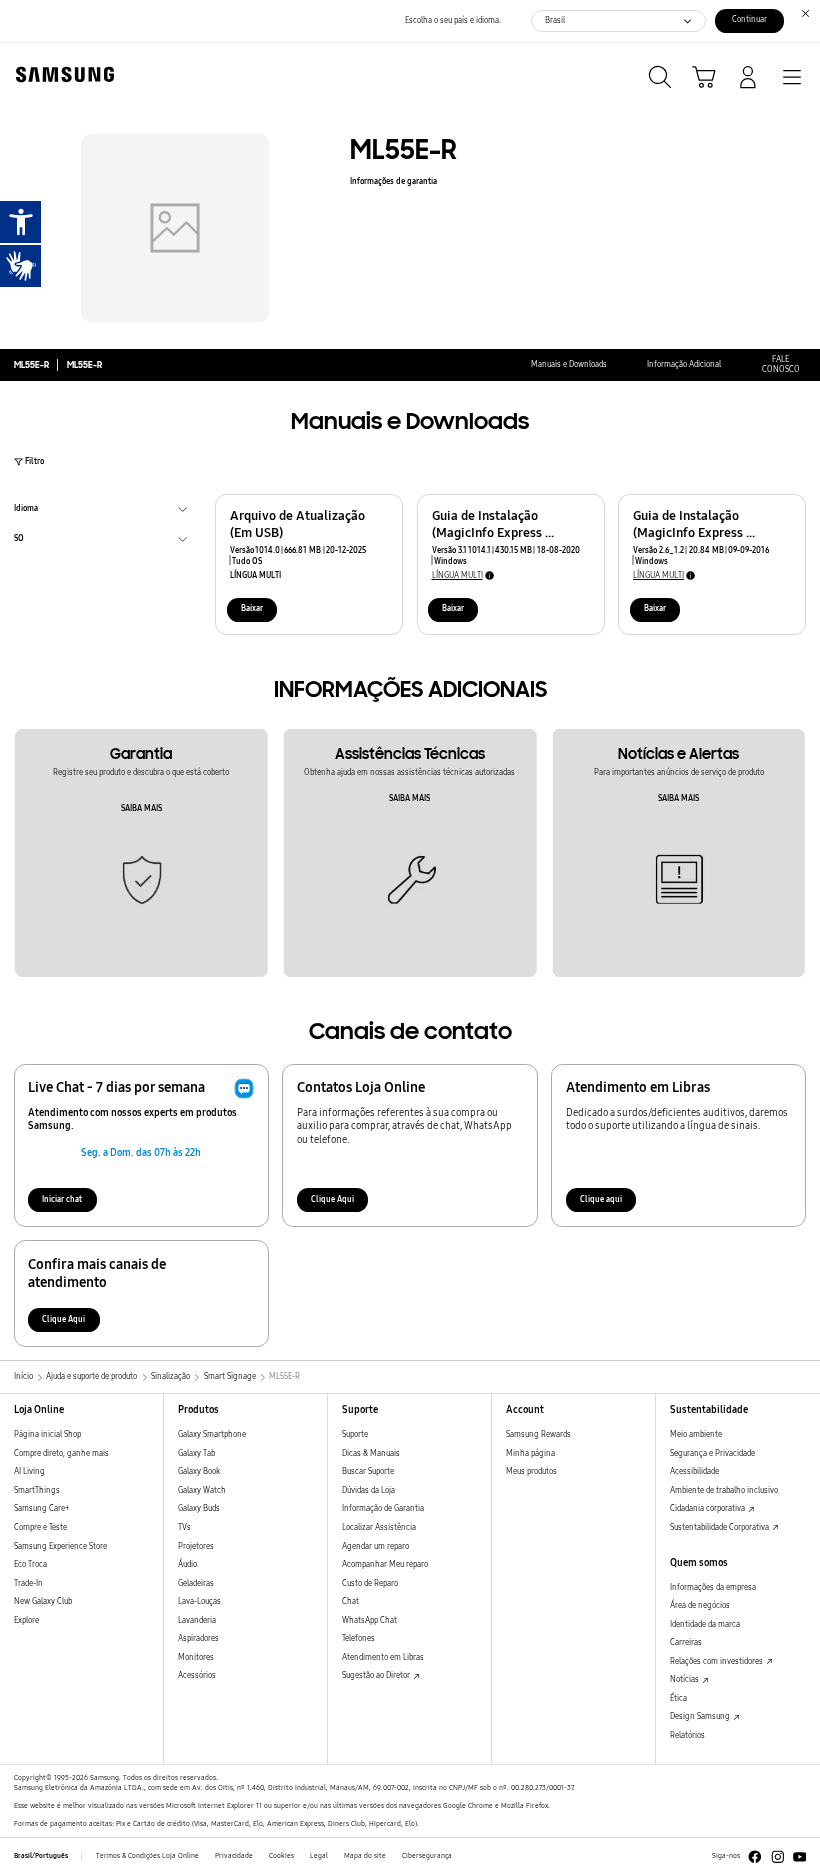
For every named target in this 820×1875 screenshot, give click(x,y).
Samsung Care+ (41, 1508)
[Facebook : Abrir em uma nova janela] (755, 1857)
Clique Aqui (332, 1199)
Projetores (196, 1546)
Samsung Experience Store (60, 1546)
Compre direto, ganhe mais (61, 1453)
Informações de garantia (393, 181)
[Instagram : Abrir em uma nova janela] (778, 1857)
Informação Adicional (684, 364)
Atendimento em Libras (383, 1657)
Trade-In (28, 1583)
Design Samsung (701, 1716)
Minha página (530, 1453)
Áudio (187, 1564)
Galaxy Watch (202, 1490)
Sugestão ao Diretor (377, 1675)
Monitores (196, 1657)
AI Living (29, 1471)
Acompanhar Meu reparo (385, 1564)
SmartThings (37, 1490)
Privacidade (234, 1856)
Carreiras (686, 1642)
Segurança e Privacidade (712, 1453)
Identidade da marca (705, 1624)
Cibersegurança (427, 1856)
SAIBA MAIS (141, 808)
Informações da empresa (713, 1587)
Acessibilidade (694, 1471)
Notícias (685, 1679)
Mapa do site (365, 1856)
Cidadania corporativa (708, 1508)
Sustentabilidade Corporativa (720, 1527)
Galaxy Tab (196, 1453)
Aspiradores (198, 1638)
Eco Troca (30, 1564)
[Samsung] (61, 74)
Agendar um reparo (375, 1546)
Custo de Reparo (370, 1583)
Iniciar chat (62, 1199)
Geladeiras (196, 1583)
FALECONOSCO (781, 365)
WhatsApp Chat (369, 1620)
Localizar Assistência (379, 1527)
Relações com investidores (717, 1661)
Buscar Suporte (368, 1471)
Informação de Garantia (383, 1508)
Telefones (358, 1638)
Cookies (281, 1856)
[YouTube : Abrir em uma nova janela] (800, 1857)
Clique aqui (601, 1199)
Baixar (252, 608)
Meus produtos (531, 1471)
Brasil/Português (41, 1856)
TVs (184, 1527)
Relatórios (687, 1735)
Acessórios (197, 1675)
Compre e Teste (40, 1527)
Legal (319, 1856)
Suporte (355, 1434)
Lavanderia (197, 1620)
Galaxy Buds (199, 1508)
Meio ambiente (696, 1434)
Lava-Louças (199, 1601)
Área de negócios (700, 1605)
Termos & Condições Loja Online (147, 1856)
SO (19, 541)
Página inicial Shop (47, 1434)
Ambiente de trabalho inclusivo (724, 1490)
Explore (26, 1620)
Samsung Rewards (538, 1434)
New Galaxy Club (43, 1601)
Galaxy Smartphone (212, 1434)
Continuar (749, 19)
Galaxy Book (199, 1471)
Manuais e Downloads (569, 364)
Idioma (26, 511)
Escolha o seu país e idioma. (453, 20)
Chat (350, 1601)
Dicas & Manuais (371, 1453)
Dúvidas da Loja (368, 1490)
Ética (678, 1698)
